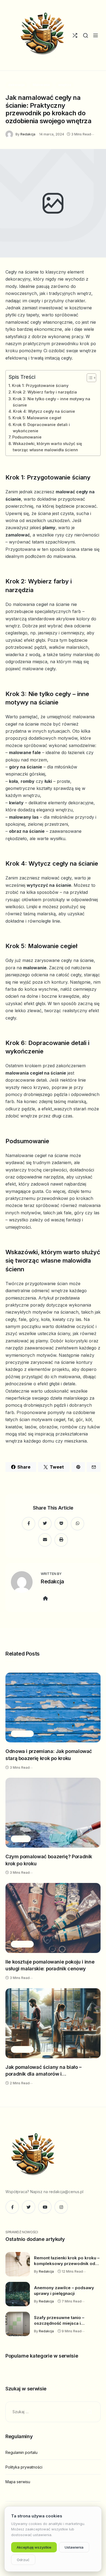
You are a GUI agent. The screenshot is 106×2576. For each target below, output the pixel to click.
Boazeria (21, 1839)
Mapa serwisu (18, 2482)
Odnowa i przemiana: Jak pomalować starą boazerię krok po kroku (49, 1755)
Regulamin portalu (21, 2452)
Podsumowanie (27, 437)
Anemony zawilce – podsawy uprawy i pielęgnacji (64, 2291)
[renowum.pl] (42, 35)
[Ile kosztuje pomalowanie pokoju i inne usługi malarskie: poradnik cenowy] (53, 1918)
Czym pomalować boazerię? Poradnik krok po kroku (49, 1860)
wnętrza (65, 85)
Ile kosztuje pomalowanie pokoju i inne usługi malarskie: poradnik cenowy (50, 1965)
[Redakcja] (10, 134)
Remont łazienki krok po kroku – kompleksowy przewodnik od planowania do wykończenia (67, 2261)
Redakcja (28, 134)
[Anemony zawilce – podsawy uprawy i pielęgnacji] (18, 2294)
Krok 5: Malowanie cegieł (37, 418)
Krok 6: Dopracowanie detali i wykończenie (41, 428)
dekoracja (16, 85)
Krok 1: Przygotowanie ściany (40, 385)
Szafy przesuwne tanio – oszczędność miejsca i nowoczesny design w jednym (65, 2321)
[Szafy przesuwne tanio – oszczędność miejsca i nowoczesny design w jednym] (18, 2324)
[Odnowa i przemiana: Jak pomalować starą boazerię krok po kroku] (53, 1708)
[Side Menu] (96, 35)
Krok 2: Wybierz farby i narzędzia (45, 392)
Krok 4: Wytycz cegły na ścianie (44, 411)
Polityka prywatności (24, 2467)
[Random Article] (75, 35)
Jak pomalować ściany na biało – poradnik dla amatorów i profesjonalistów (43, 2071)
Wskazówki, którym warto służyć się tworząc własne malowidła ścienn (47, 447)
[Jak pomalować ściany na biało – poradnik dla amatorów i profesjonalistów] (53, 2023)
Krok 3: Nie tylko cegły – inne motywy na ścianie (52, 402)
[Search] (85, 35)
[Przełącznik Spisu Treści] (89, 378)
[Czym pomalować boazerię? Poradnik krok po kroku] (53, 1813)
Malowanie (41, 85)
